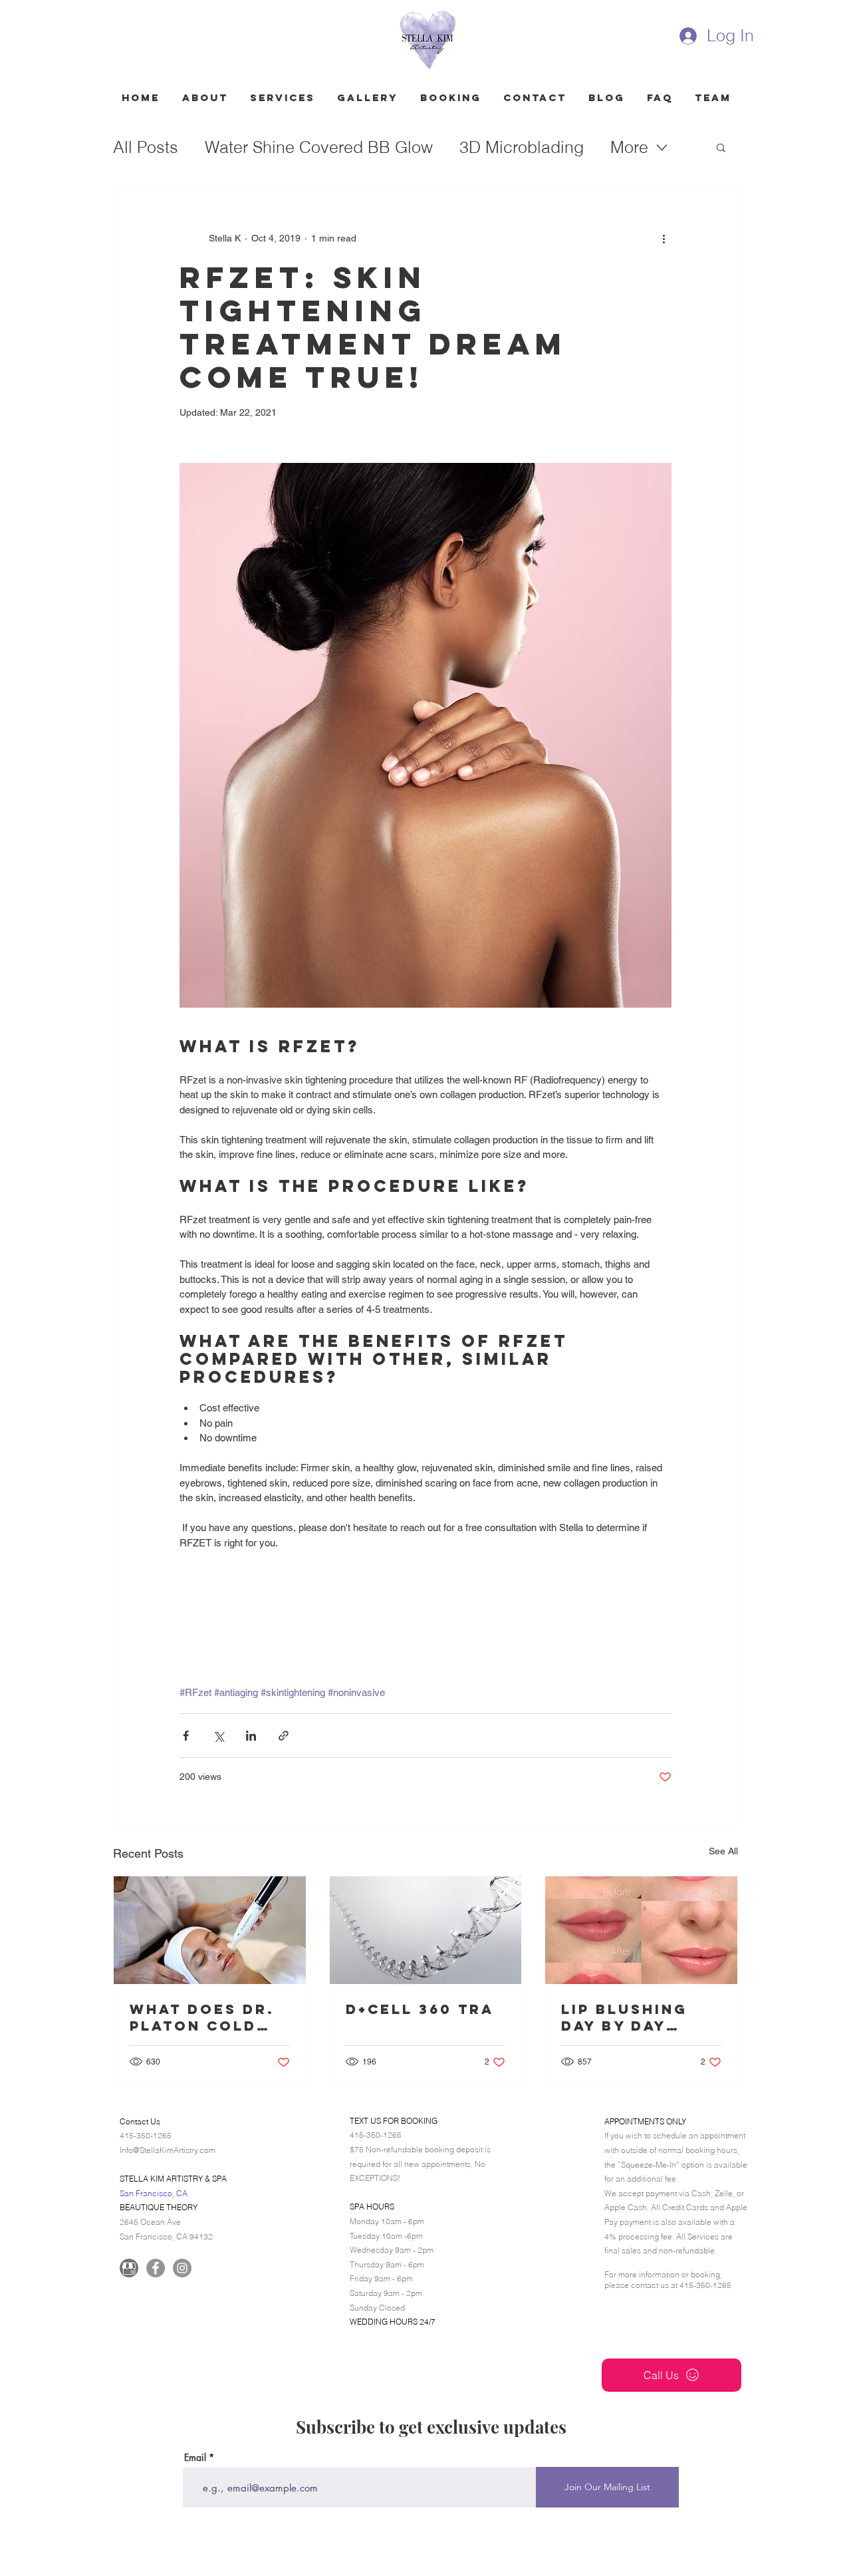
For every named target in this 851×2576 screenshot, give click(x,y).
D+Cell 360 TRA (420, 2009)
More (629, 147)
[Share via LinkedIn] (251, 1736)
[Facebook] (156, 2268)
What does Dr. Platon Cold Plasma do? (202, 2017)
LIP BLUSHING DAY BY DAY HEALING (624, 2017)
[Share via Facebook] (186, 1736)
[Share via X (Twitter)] (218, 1736)
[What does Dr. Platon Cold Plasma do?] (210, 1930)
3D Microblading (522, 147)
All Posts (146, 147)
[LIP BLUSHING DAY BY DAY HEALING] (641, 1930)
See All (723, 1851)
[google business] (129, 2268)
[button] (721, 147)
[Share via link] (284, 1736)
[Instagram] (182, 2268)
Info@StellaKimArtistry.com (168, 2150)
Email (195, 2458)
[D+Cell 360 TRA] (426, 1930)
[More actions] (664, 238)
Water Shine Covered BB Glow (319, 147)
